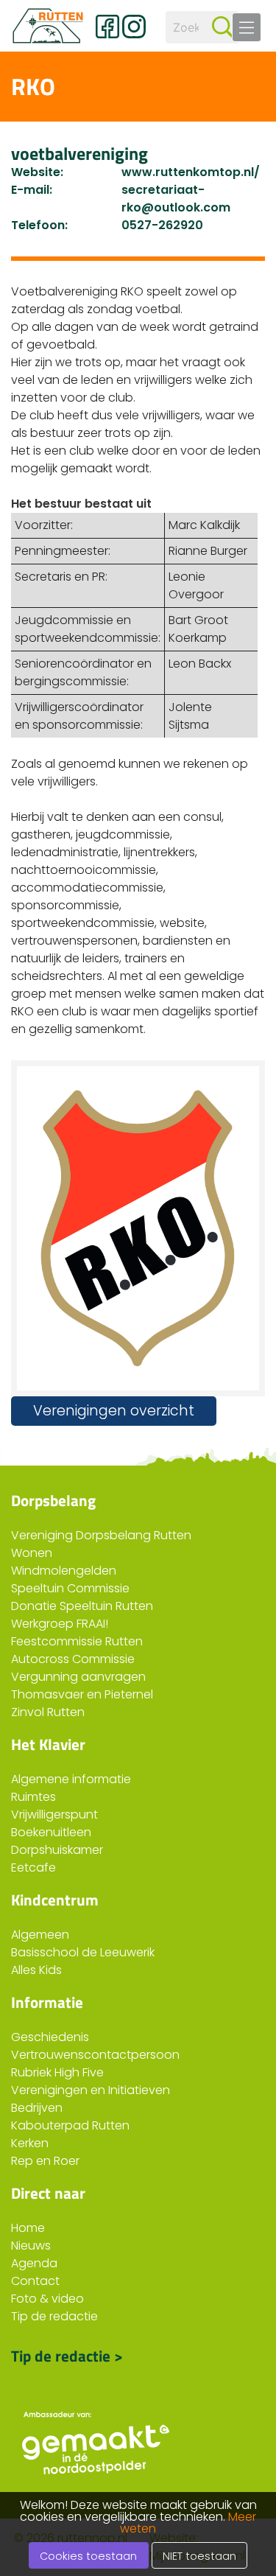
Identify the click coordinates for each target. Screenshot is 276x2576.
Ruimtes (33, 1797)
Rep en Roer (45, 2161)
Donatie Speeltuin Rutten (82, 1606)
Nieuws (31, 2246)
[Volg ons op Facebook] (107, 27)
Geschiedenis (50, 2037)
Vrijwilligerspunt (54, 1814)
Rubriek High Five (57, 2072)
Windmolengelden (64, 1571)
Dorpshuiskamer (57, 1850)
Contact (35, 2281)
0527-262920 (162, 225)
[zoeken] (223, 27)
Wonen (32, 1553)
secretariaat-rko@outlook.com (176, 199)
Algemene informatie (71, 1779)
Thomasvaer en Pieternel (82, 1694)
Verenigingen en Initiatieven (91, 2090)
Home (28, 2228)
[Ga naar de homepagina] (48, 26)
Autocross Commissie (73, 1659)
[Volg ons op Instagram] (134, 27)
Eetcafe (33, 1868)
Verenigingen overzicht (114, 1411)
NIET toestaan (199, 2556)
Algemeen (40, 1935)
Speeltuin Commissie (70, 1588)
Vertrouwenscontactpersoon (95, 2055)
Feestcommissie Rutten (77, 1641)
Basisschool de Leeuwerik (83, 1952)
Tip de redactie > (67, 2354)
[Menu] (247, 27)
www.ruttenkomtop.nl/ (191, 172)
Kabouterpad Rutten (70, 2125)
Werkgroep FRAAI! (60, 1624)
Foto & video (47, 2299)
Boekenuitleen (51, 1832)
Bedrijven (37, 2108)
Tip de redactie (54, 2316)
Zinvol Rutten (48, 1712)
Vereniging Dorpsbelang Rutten (101, 1535)
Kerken (30, 2143)
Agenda (34, 2263)
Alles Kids (36, 1970)
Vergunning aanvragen (78, 1677)
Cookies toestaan (88, 2556)
